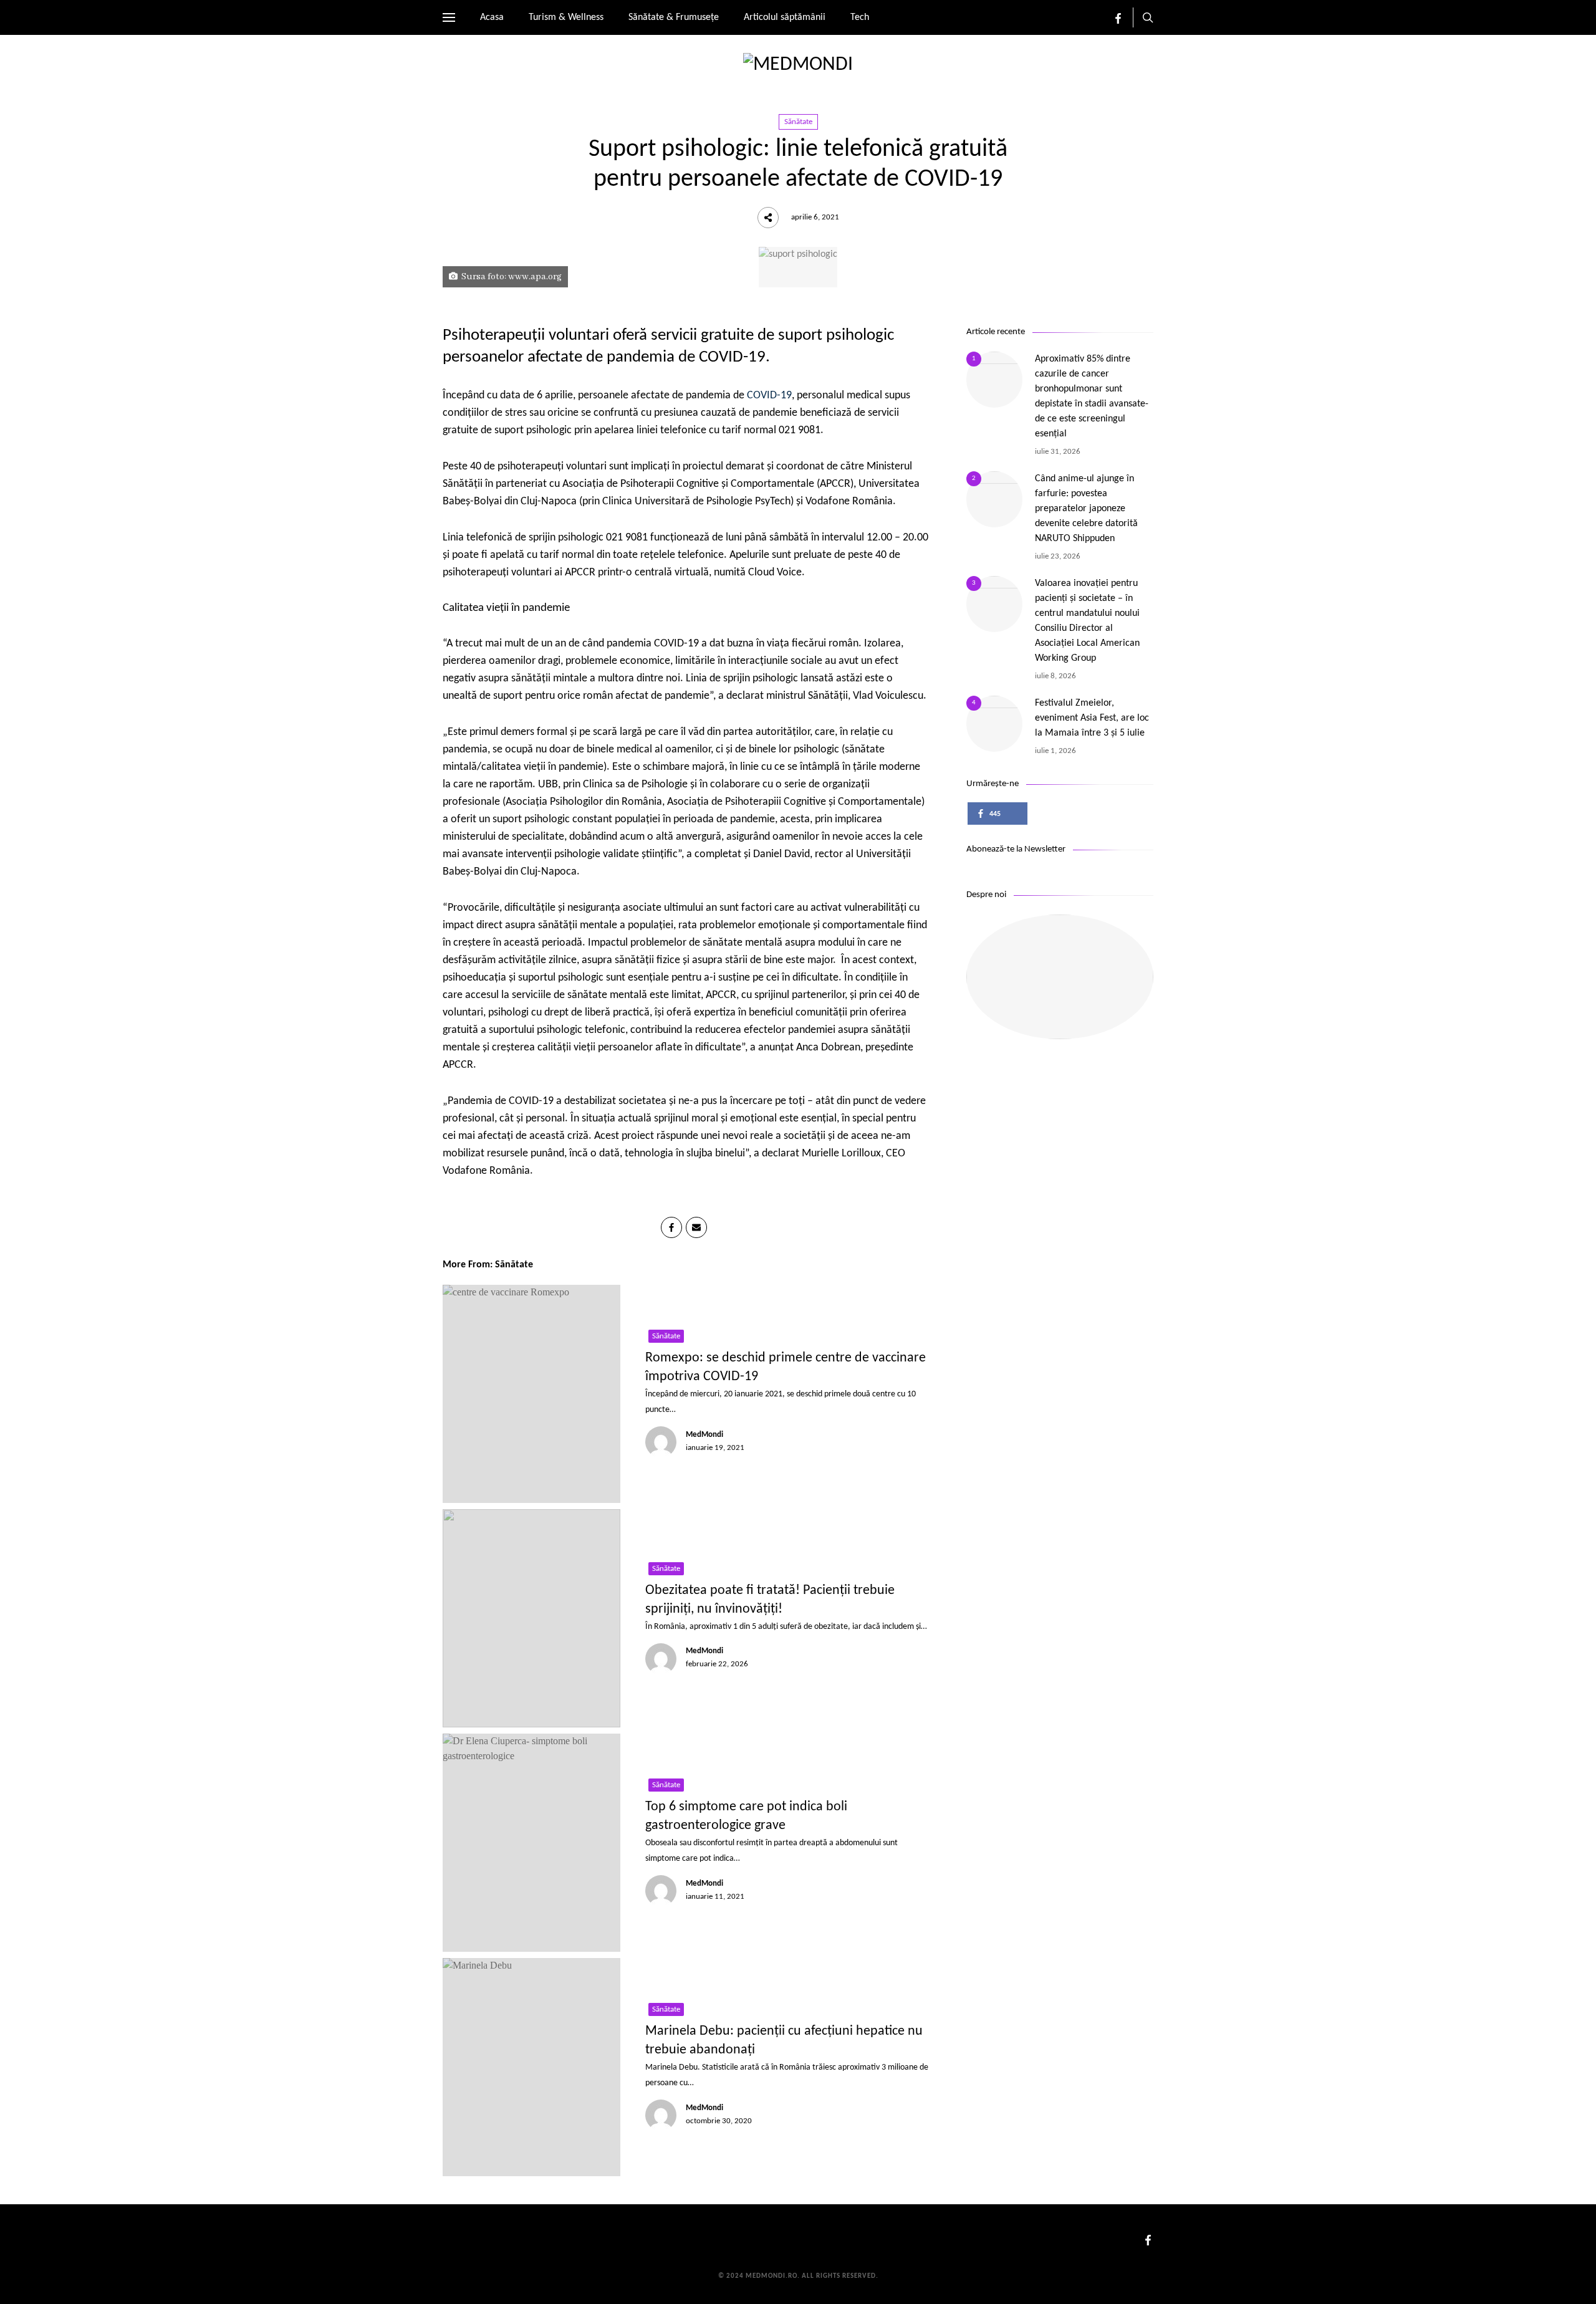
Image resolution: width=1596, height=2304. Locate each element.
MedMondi (704, 1435)
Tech (860, 17)
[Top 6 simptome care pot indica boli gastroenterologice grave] (531, 1843)
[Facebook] (1118, 21)
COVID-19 (769, 396)
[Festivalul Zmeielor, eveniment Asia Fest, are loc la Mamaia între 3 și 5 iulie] (994, 724)
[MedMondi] (798, 65)
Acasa (492, 17)
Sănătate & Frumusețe (674, 17)
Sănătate (798, 122)
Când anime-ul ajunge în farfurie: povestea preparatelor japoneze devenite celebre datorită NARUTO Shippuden (1086, 509)
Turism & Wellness (566, 17)
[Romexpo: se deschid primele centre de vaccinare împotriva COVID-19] (531, 1394)
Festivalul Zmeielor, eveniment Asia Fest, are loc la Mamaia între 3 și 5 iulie (1092, 718)
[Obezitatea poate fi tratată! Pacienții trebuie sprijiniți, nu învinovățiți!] (531, 1618)
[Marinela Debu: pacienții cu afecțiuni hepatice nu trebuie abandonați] (531, 2067)
